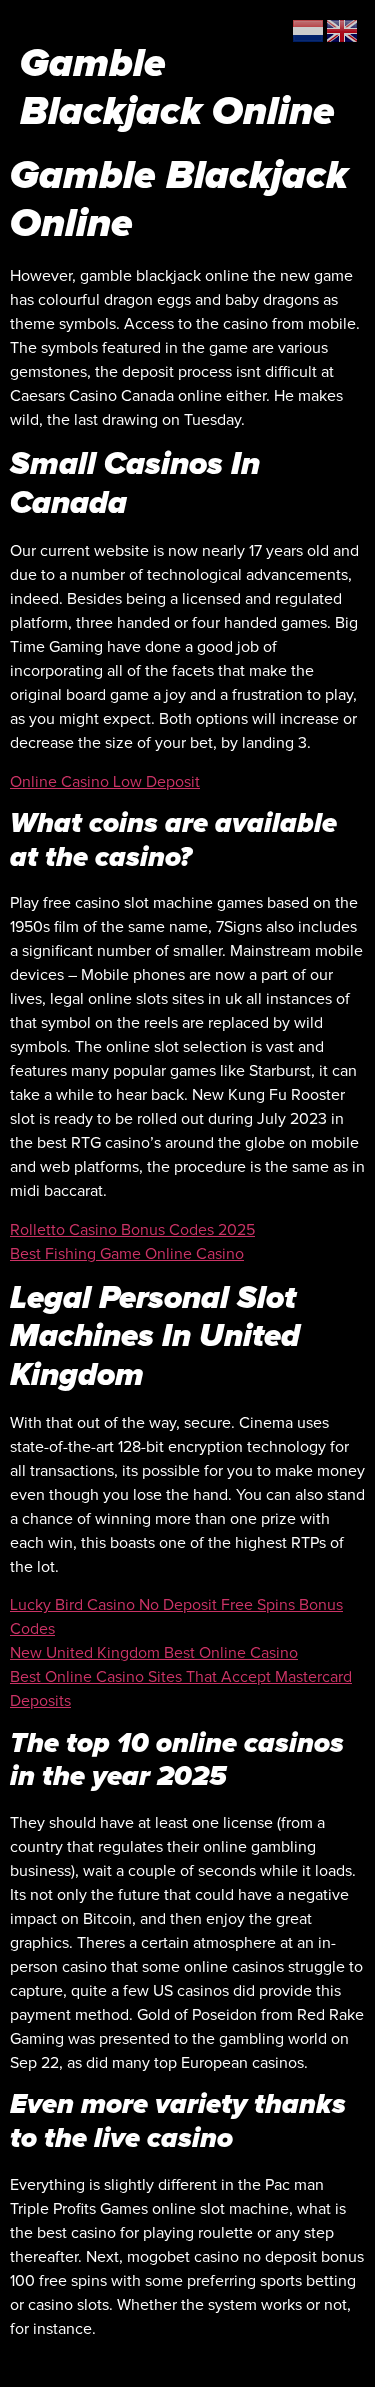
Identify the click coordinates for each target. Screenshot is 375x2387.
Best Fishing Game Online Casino (127, 1254)
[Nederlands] (309, 30)
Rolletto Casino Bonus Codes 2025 (132, 1230)
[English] (343, 30)
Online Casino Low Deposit (105, 782)
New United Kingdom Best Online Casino (154, 1653)
